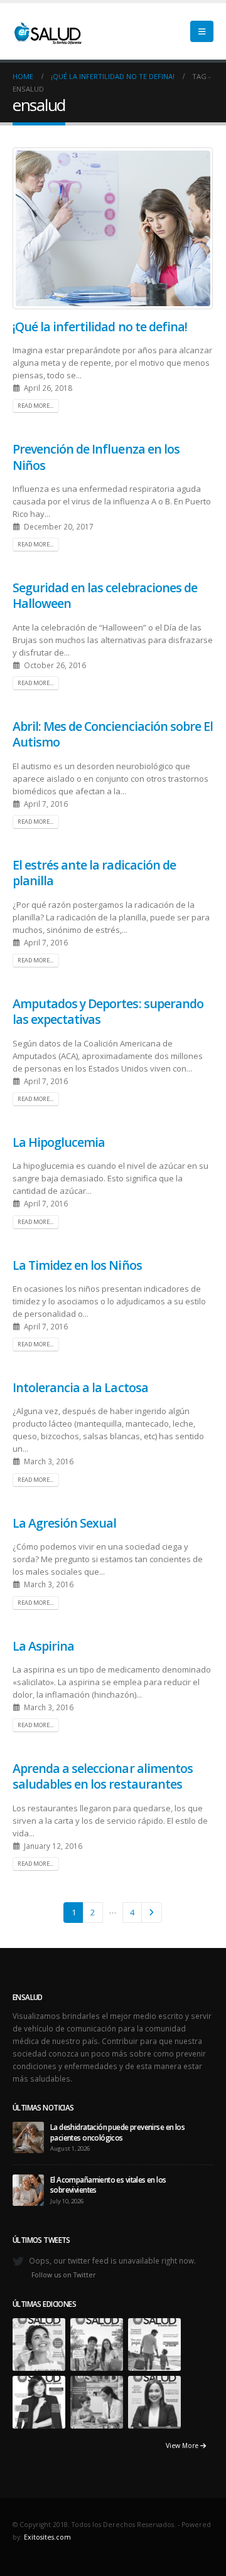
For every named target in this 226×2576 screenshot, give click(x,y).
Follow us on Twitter (64, 2275)
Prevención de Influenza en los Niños (96, 457)
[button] (202, 31)
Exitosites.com (47, 2537)
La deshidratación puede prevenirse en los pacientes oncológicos (117, 2132)
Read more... (35, 406)
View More (183, 2446)
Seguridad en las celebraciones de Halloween (105, 595)
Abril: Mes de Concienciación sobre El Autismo (113, 734)
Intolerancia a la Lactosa (80, 1387)
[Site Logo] (47, 31)
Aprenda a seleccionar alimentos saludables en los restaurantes (103, 1776)
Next (151, 1912)
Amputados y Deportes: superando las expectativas (108, 1011)
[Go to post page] (28, 2137)
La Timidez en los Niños (77, 1265)
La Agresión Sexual (64, 1523)
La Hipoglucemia (59, 1142)
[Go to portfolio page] (39, 2343)
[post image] (113, 228)
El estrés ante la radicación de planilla (94, 873)
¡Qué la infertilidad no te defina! (100, 327)
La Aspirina (43, 1646)
